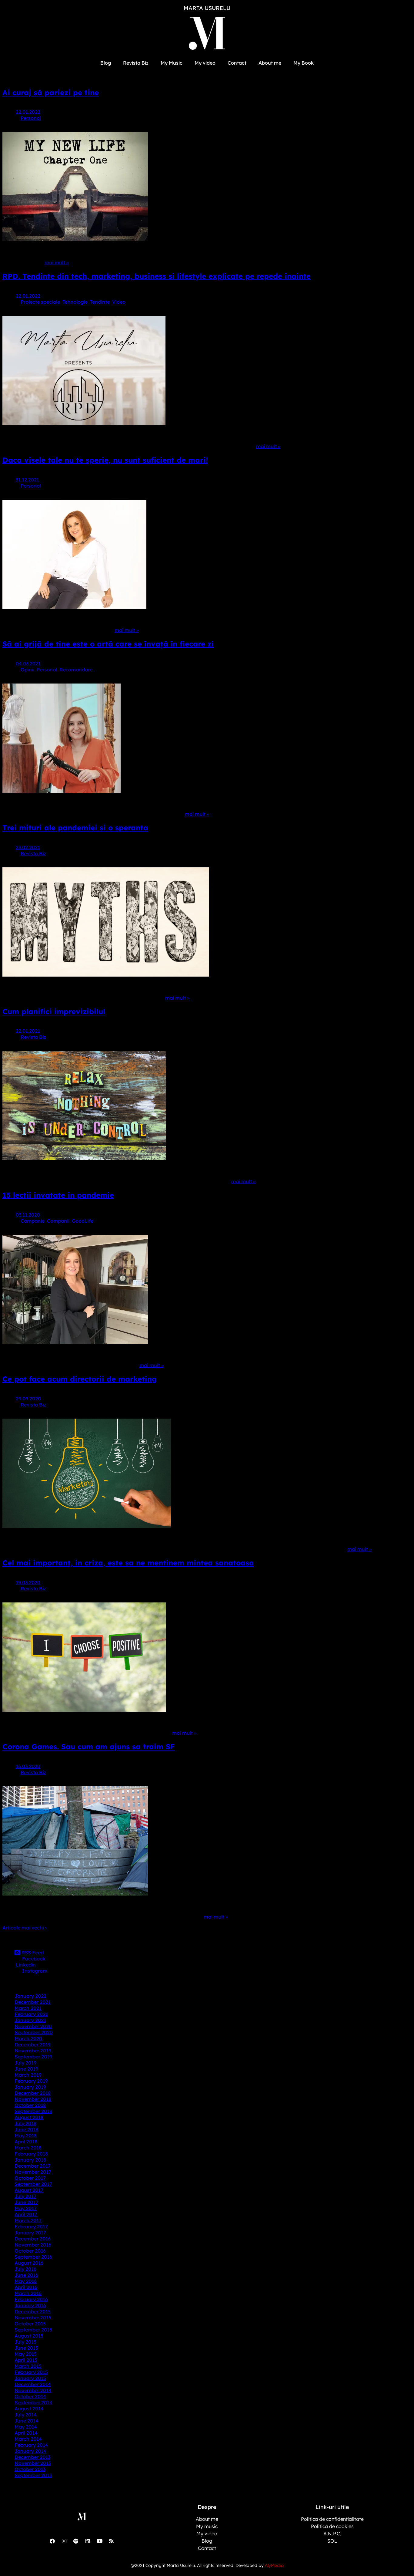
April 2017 (26, 2214)
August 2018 (29, 2117)
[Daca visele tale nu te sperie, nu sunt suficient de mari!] (74, 607)
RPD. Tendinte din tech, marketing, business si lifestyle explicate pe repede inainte (157, 276)
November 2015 (33, 2318)
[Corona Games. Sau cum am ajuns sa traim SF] (75, 1894)
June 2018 (26, 2129)
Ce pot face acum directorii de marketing (80, 1379)
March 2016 (28, 2293)
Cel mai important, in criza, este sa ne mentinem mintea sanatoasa (128, 1563)
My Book (304, 63)
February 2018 (31, 2154)
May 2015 (26, 2354)
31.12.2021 (27, 480)
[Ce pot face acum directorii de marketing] (87, 1526)
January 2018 (30, 2160)
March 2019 (28, 2075)
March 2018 (28, 2148)
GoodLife (83, 1221)
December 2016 (33, 2239)
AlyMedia (274, 2565)
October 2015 (30, 2324)
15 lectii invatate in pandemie (58, 1195)
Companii (58, 1221)
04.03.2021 (28, 663)
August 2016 (29, 2263)
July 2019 (25, 2063)
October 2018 (30, 2105)
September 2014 (33, 2402)
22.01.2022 (28, 112)
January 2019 (30, 2087)
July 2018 (25, 2123)
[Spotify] (76, 2541)
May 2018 (26, 2135)
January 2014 (30, 2451)
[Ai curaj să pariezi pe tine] (75, 239)
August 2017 (29, 2190)
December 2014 (33, 2384)
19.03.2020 (28, 1582)
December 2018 (33, 2093)
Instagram (34, 1971)
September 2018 (33, 2111)
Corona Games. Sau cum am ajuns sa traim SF (89, 1747)
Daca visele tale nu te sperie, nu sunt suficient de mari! (105, 460)
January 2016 (30, 2305)
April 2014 (26, 2433)
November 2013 (33, 2463)
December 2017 (33, 2166)
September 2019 (33, 2057)
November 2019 (33, 2051)
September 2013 (33, 2475)
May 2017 (26, 2208)
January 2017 (30, 2233)
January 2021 (30, 2020)
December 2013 (32, 2457)
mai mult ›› (57, 262)
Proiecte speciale (40, 302)
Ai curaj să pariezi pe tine (51, 93)
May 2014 (26, 2427)
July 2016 (25, 2269)
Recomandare (76, 670)
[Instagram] (64, 2541)
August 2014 (29, 2409)
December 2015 (33, 2311)
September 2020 (34, 2032)
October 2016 (30, 2251)
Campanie (33, 1221)
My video (205, 63)
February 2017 (31, 2227)
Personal (31, 118)
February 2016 (31, 2299)
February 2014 (31, 2445)
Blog (106, 63)
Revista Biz (136, 63)
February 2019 (31, 2081)
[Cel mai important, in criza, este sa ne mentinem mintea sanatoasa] (84, 1710)
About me (270, 63)
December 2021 (33, 2002)
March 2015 (28, 2366)
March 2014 (28, 2439)
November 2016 (33, 2245)
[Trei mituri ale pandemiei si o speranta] (106, 975)
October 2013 (30, 2469)
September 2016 (33, 2257)
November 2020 (33, 2026)
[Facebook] (52, 2541)
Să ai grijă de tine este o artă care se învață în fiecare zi (108, 644)
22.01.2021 (28, 1031)
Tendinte (100, 302)
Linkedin (25, 1965)
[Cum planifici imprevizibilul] (84, 1158)
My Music (172, 63)
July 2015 (25, 2342)
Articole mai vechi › (24, 1928)
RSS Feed (32, 1953)
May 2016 (26, 2281)
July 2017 (25, 2196)
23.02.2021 (28, 847)
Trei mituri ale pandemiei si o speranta (75, 828)
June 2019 (26, 2069)
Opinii (27, 670)
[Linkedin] (88, 2541)
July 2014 (26, 2415)
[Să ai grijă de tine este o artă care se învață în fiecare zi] (62, 791)
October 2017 (30, 2178)
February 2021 (31, 2014)
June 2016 (26, 2275)
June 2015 (26, 2348)
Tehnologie (75, 302)
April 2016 (26, 2287)
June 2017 (26, 2202)
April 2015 (26, 2360)
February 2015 (31, 2372)
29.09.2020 (28, 1399)
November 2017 (33, 2172)
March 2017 (28, 2220)
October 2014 (30, 2396)
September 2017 (33, 2184)
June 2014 (27, 2421)
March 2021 (28, 2008)
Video (119, 302)
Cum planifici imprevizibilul (54, 1011)
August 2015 (29, 2336)
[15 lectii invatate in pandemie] (75, 1342)
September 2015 (33, 2330)
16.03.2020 (28, 1766)
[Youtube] (99, 2541)
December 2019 (33, 2044)
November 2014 (33, 2390)
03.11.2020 (28, 1215)
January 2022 (30, 1996)
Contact (237, 63)
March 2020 (28, 2038)
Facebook (33, 1959)
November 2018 (33, 2099)
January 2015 (30, 2378)
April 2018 (26, 2142)
